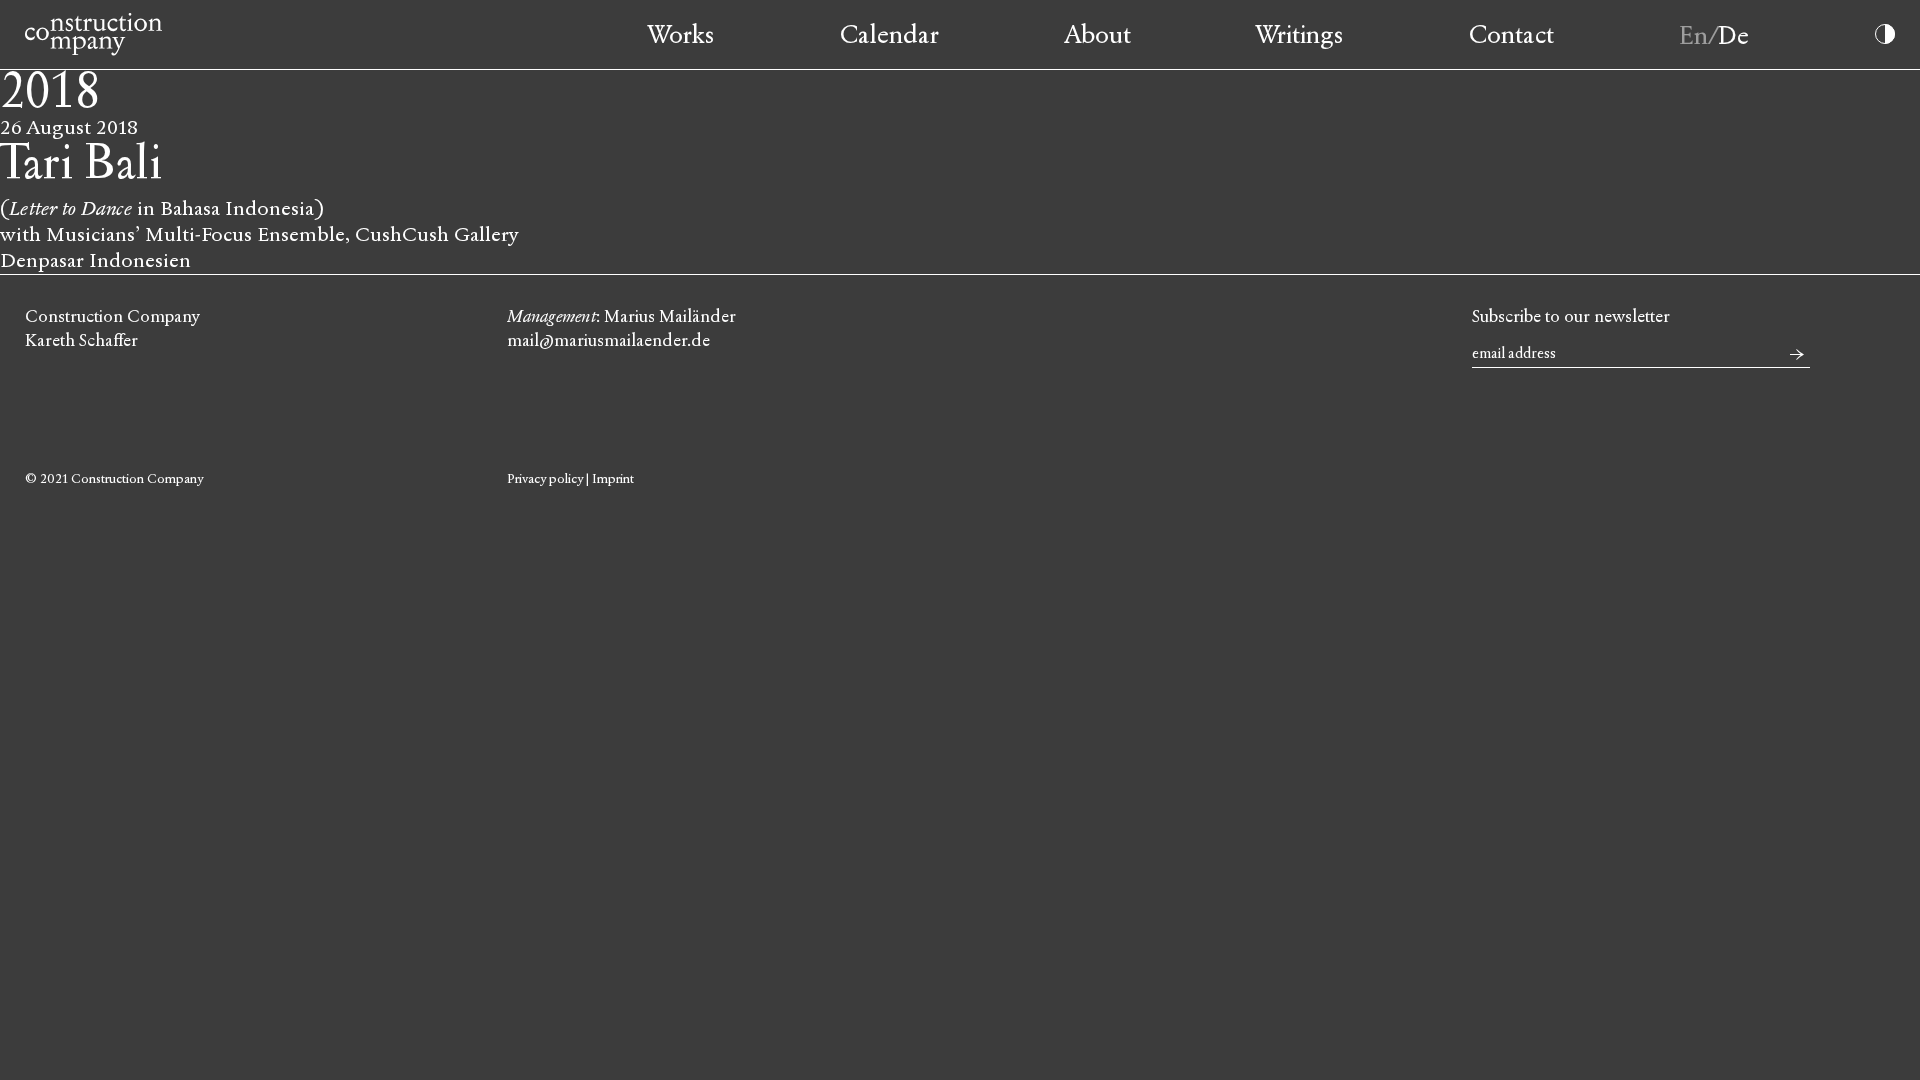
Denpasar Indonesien (95, 260)
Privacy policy (545, 479)
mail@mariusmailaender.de (608, 340)
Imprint (613, 479)
